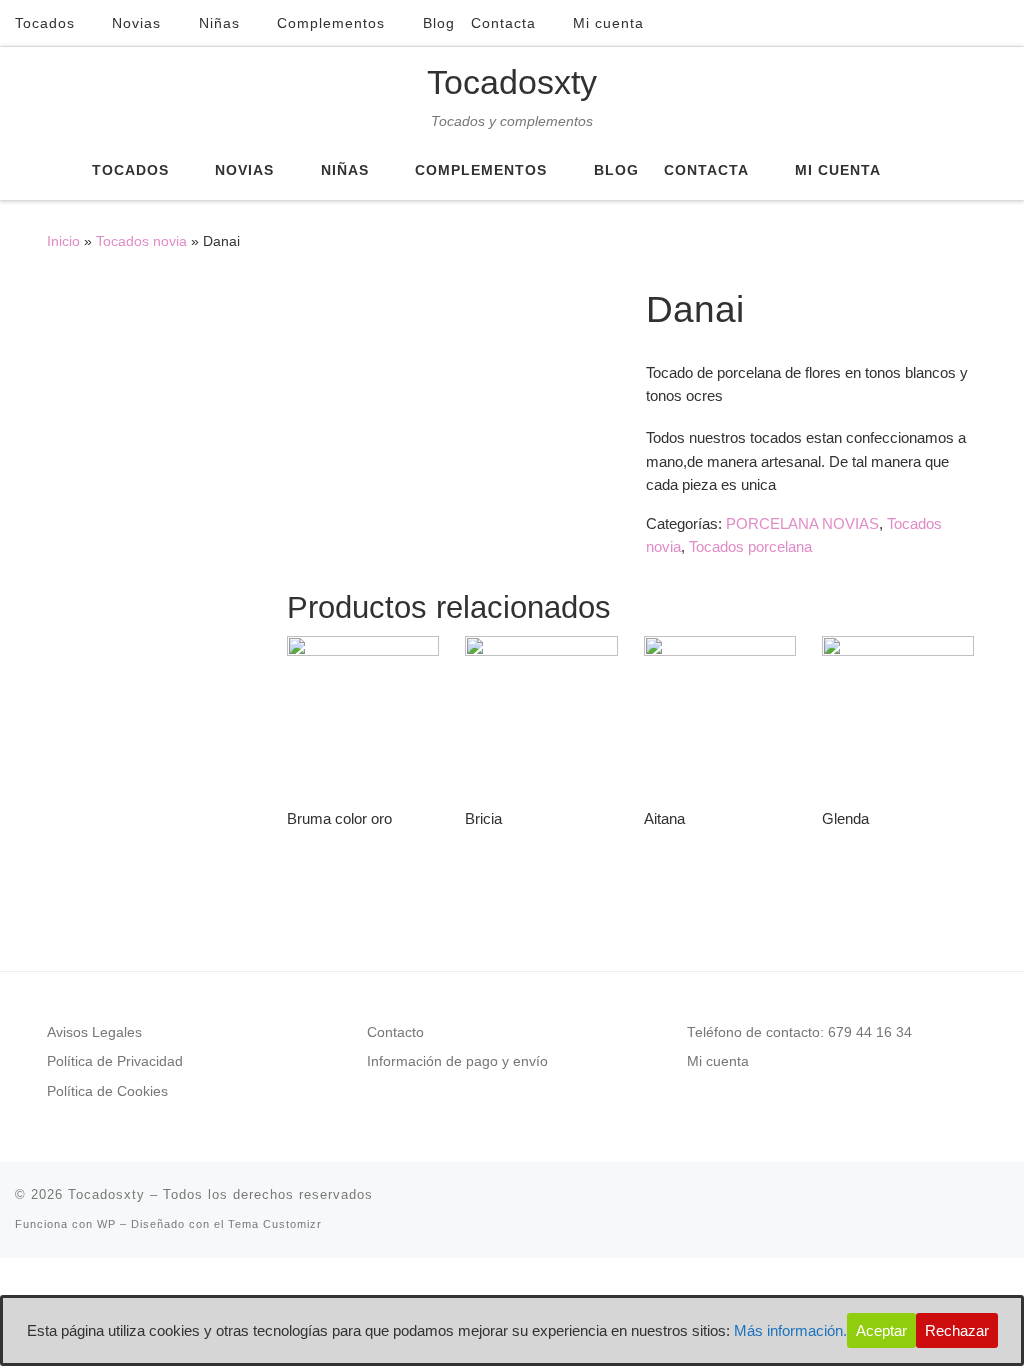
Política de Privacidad (115, 1061)
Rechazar (957, 1330)
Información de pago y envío (457, 1061)
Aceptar (881, 1330)
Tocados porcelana (750, 546)
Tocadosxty (106, 1194)
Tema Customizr (275, 1224)
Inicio (63, 241)
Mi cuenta (718, 1061)
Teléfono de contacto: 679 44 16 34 (799, 1032)
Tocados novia (141, 241)
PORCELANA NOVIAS (802, 523)
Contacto (395, 1032)
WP (106, 1224)
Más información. (790, 1330)
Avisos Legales (94, 1032)
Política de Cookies (107, 1091)
